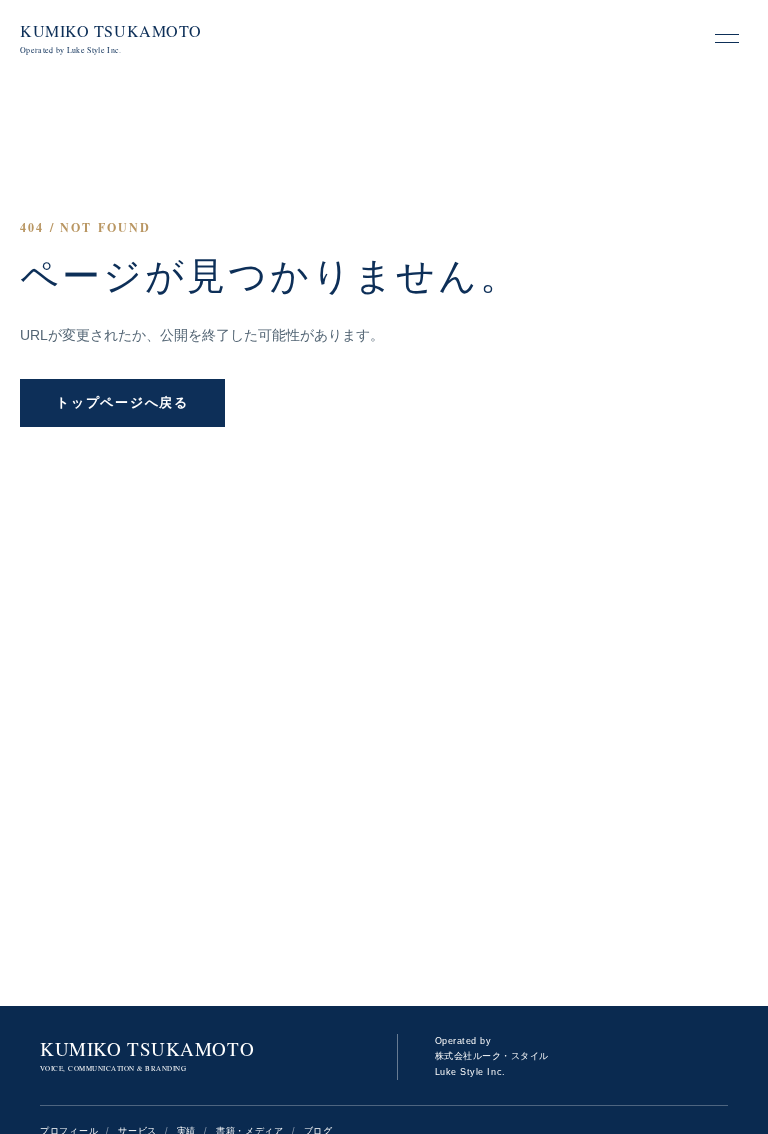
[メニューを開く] (727, 38)
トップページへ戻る (122, 402)
